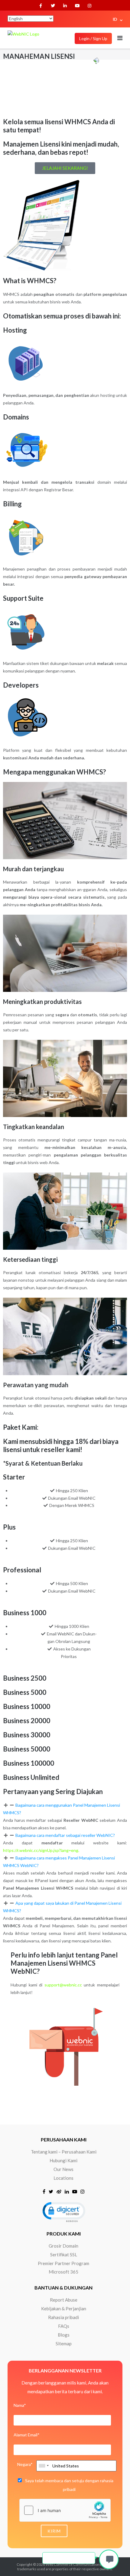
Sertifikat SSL (64, 2255)
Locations (63, 2178)
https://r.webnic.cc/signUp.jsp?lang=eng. (41, 1850)
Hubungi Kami (63, 2160)
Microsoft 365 (63, 2272)
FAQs (64, 2326)
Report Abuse (64, 2300)
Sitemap (64, 2343)
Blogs (64, 2335)
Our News (63, 2169)
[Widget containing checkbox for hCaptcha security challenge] (65, 2510)
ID (115, 19)
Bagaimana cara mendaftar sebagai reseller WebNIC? (65, 1835)
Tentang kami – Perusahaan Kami (64, 2152)
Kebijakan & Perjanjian (64, 2309)
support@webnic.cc (63, 1985)
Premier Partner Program (63, 2263)
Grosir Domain (63, 2246)
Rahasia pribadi (63, 2317)
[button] (65, 1809)
